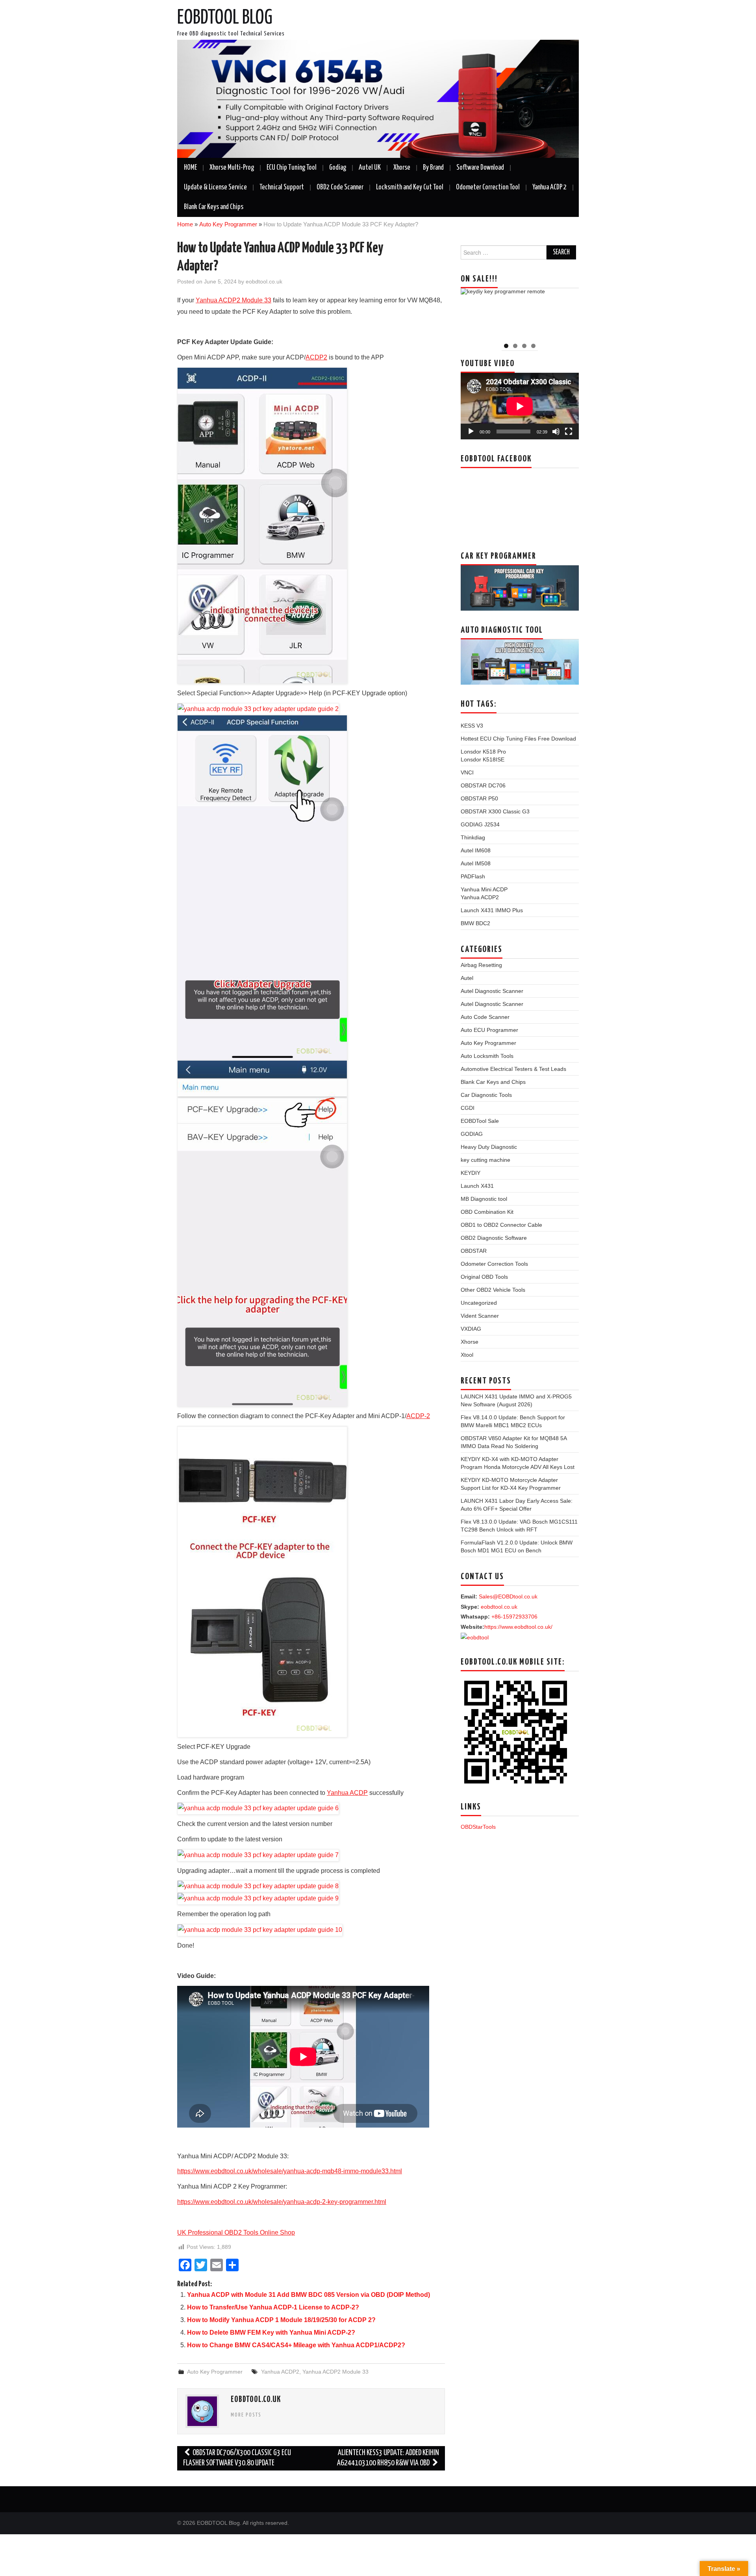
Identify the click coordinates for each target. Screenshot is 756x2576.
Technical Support (282, 187)
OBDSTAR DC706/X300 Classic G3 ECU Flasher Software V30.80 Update (237, 2458)
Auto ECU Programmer (489, 1030)
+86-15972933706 (514, 1617)
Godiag (338, 168)
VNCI (467, 772)
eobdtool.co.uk (264, 281)
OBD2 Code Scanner (340, 187)
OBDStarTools (478, 1827)
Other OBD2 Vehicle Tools (493, 1290)
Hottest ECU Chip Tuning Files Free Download (518, 739)
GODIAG (472, 1134)
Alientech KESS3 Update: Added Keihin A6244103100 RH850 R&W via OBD (388, 2458)
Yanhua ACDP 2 (549, 187)
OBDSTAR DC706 (483, 785)
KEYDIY (471, 1173)
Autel (467, 978)
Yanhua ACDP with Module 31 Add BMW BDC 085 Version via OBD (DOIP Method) (309, 2295)
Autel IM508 (476, 863)
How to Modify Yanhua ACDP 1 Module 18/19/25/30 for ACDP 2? (281, 2320)
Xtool (467, 1355)
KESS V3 (472, 726)
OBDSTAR (474, 1251)
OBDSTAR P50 (479, 798)
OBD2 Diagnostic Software (494, 1238)
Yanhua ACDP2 (280, 2372)
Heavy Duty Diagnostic (489, 1147)
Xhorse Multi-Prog (232, 168)
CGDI (468, 1108)
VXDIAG (471, 1329)
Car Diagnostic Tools (486, 1095)
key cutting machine (485, 1160)
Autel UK (370, 168)
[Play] (471, 431)
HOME (190, 168)
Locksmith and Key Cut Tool (410, 187)
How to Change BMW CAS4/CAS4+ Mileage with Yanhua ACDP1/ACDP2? (296, 2345)
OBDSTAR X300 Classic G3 (495, 811)
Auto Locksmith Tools (487, 1056)
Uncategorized (479, 1303)
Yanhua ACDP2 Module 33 (335, 2372)
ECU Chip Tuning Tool (292, 168)
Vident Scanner (480, 1316)
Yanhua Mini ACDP (484, 889)
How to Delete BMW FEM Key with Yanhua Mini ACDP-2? (271, 2332)
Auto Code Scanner (485, 1017)
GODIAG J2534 (480, 824)
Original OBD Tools (484, 1277)
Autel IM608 (476, 850)
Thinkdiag (473, 837)
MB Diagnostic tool (484, 1199)
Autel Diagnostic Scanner (492, 991)
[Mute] (556, 431)
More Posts (246, 2415)
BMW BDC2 (475, 923)
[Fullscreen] (569, 431)
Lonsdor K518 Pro (483, 752)
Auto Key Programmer (228, 224)
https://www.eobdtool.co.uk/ (518, 1627)
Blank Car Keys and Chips (214, 207)
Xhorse (402, 168)
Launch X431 (477, 1186)
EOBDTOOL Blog (225, 18)
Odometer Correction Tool (488, 187)
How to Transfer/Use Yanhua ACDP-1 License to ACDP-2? (273, 2307)
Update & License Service (215, 187)
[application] (520, 406)
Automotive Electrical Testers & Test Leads (513, 1069)
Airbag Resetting (481, 965)
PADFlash (473, 876)
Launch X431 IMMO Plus (492, 910)
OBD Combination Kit (487, 1212)
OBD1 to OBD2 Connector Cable (501, 1225)
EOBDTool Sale (480, 1121)
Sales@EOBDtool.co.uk (508, 1596)
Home (185, 224)
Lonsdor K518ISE (483, 759)
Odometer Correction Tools (494, 1264)
